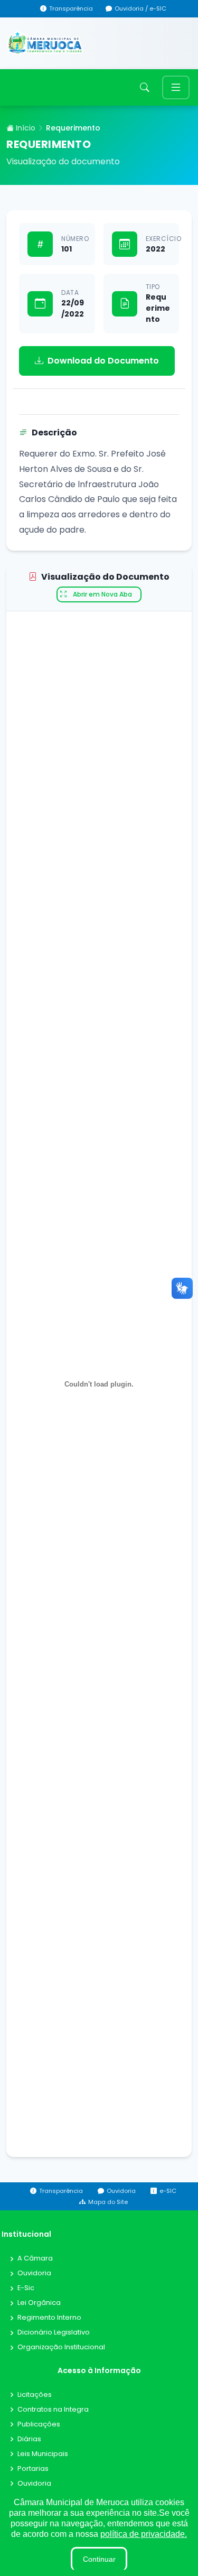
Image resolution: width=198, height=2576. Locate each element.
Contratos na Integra (53, 2410)
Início (25, 128)
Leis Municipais (43, 2454)
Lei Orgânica (39, 2303)
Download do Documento (103, 361)
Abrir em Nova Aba (102, 594)
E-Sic (26, 2288)
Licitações (35, 2395)
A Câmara (35, 2259)
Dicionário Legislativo (54, 2333)
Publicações (39, 2425)
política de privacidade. (144, 2534)
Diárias (29, 2439)
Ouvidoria (34, 2273)
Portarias (33, 2469)
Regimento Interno (49, 2318)
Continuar (99, 2559)
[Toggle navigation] (176, 87)
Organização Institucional (61, 2347)
